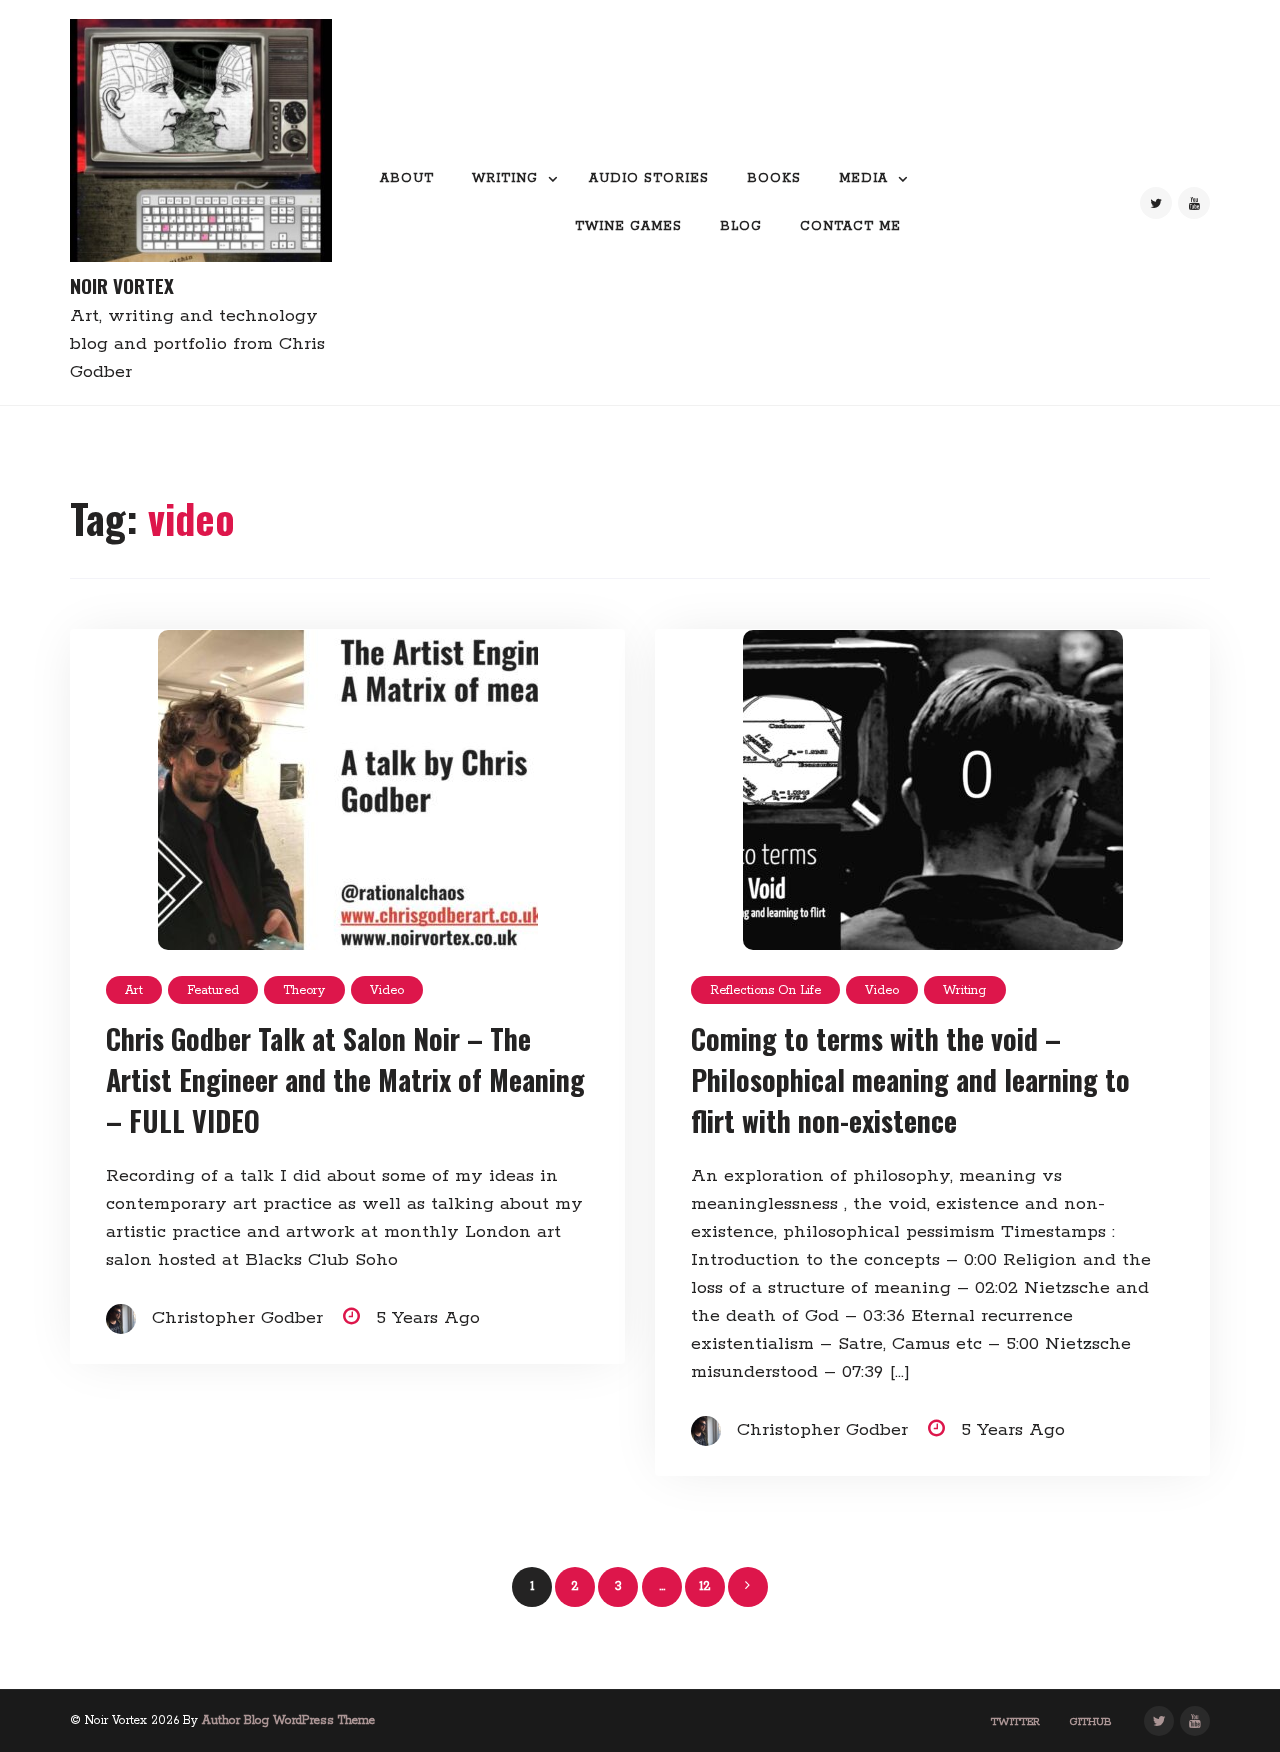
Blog (741, 226)
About (407, 178)
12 (705, 1586)
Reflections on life (765, 990)
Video (387, 990)
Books (774, 178)
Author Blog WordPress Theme (288, 1720)
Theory (304, 990)
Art (134, 990)
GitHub (1091, 1722)
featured (213, 990)
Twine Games (628, 226)
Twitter (1015, 1722)
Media (863, 178)
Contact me (850, 226)
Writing (505, 178)
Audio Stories (649, 178)
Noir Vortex (122, 285)
